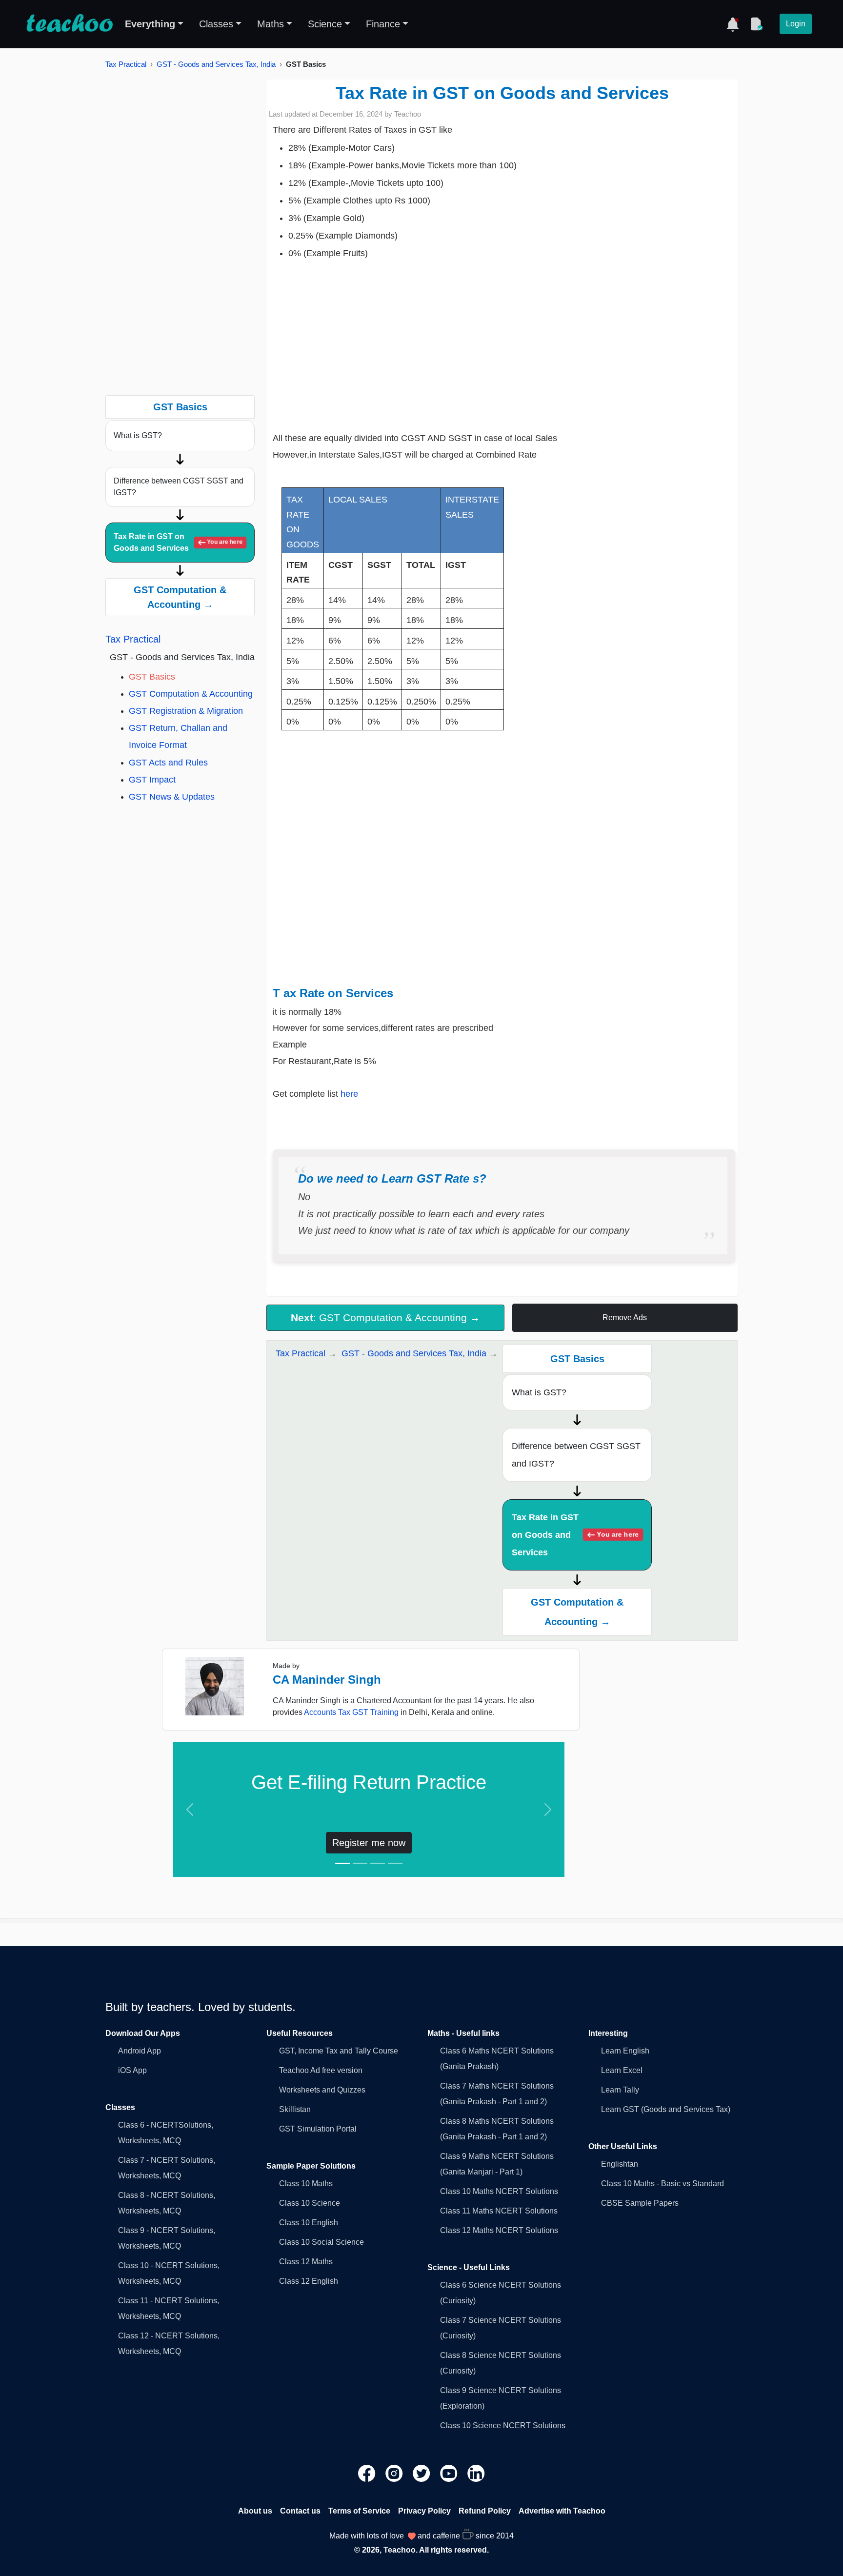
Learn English (625, 2051)
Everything (150, 24)
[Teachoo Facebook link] (368, 2473)
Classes (216, 24)
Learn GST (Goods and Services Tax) (666, 2109)
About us (255, 2511)
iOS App (132, 2070)
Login (796, 24)
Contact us (300, 2511)
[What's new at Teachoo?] (733, 24)
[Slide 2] (360, 1863)
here (351, 1094)
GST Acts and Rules (168, 763)
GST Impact (152, 780)
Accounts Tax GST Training (351, 1712)
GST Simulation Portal (318, 2129)
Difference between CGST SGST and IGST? (179, 487)
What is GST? (138, 435)
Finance (383, 24)
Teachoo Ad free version (321, 2070)
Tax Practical (126, 64)
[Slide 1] (342, 1863)
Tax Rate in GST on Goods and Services (178, 542)
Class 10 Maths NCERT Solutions (499, 2191)
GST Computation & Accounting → (180, 597)
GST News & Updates (172, 797)
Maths (271, 24)
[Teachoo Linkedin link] (476, 2473)
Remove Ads (625, 1318)
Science (325, 24)
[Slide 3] (378, 1863)
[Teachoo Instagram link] (395, 2473)
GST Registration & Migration (186, 711)
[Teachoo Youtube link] (450, 2473)
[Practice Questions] (756, 24)
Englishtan (620, 2164)
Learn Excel (622, 2070)
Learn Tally (620, 2090)
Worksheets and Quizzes (322, 2090)
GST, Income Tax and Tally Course (339, 2051)
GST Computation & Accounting (191, 694)
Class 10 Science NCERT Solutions (503, 2425)
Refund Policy (485, 2511)
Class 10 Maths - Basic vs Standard (662, 2184)
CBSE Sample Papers (640, 2203)
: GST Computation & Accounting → (385, 1318)
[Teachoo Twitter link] (422, 2473)
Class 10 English (309, 2223)
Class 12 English (309, 2281)
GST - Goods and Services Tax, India (216, 64)
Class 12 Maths (306, 2262)
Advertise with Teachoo (562, 2511)
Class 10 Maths (306, 2184)
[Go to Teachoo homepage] (69, 24)
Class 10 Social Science (321, 2242)
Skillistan (295, 2109)
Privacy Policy (424, 2511)
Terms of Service (359, 2511)
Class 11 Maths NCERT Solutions (499, 2211)
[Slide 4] (395, 1863)
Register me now (369, 1843)
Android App (140, 2051)
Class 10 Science (310, 2203)
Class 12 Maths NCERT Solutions (499, 2230)
